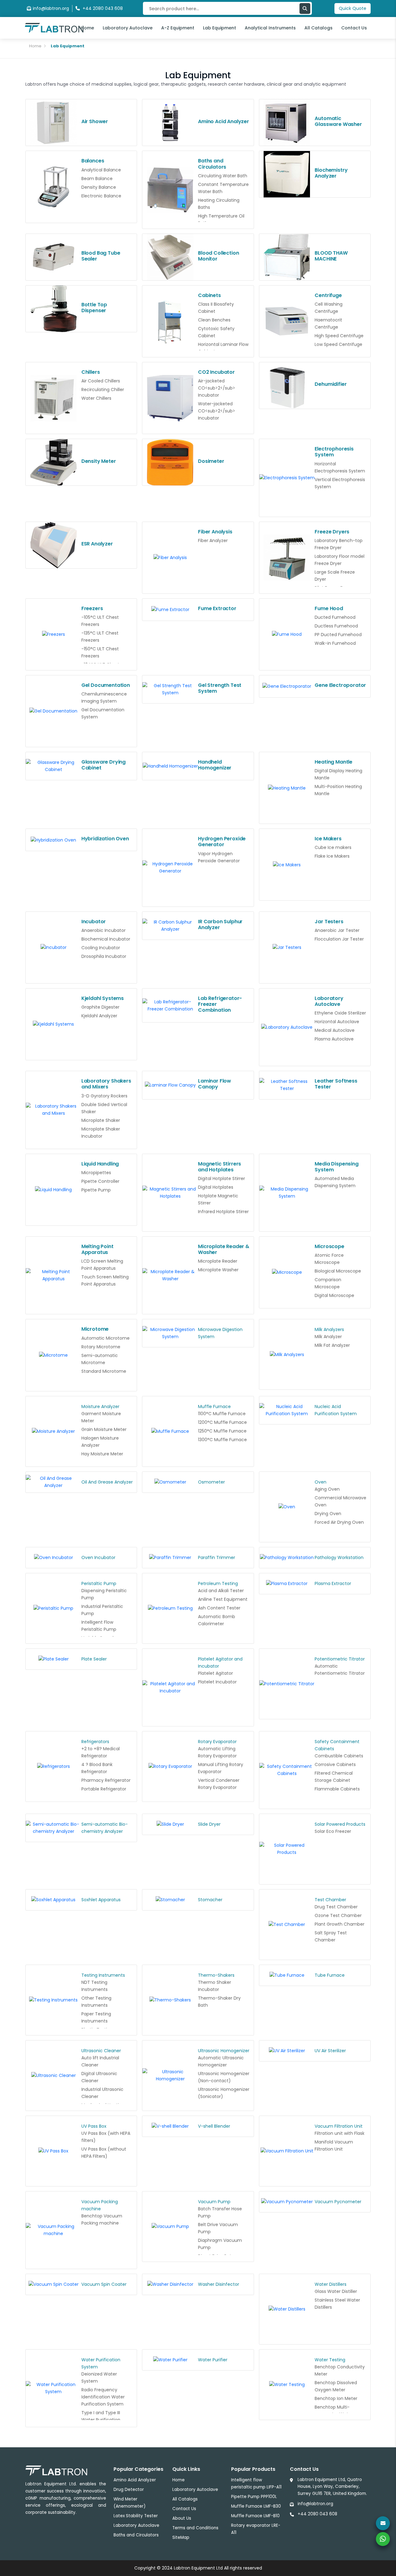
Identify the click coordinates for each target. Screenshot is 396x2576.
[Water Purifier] (170, 2360)
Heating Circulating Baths (219, 204)
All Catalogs (319, 28)
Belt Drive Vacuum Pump (218, 2228)
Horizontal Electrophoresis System (340, 467)
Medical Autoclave (335, 1030)
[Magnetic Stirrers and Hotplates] (170, 1193)
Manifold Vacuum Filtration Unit (334, 2145)
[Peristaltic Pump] (54, 1608)
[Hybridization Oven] (54, 840)
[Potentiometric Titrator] (287, 1684)
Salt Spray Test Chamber (331, 1936)
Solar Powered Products (340, 1824)
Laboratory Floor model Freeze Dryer (340, 560)
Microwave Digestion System (220, 1333)
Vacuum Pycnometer (338, 2202)
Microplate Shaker (101, 1120)
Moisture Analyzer (100, 1406)
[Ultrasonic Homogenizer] (170, 2075)
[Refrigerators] (54, 1766)
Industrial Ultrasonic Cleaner (102, 2093)
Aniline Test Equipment (223, 1599)
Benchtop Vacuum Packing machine (102, 2219)
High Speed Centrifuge (339, 336)
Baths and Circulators (136, 2535)
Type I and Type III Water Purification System (101, 2420)
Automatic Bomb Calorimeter (217, 1620)
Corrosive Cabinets (335, 1764)
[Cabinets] (170, 321)
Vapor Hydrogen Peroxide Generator (219, 857)
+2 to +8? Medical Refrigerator (101, 1752)
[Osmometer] (170, 1482)
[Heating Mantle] (287, 788)
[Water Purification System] (54, 2388)
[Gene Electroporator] (287, 687)
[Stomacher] (170, 1900)
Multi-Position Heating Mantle (338, 790)
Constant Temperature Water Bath (223, 188)
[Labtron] (54, 28)
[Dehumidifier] (287, 386)
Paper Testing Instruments (96, 2017)
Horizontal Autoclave (337, 1022)
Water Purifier (213, 2360)
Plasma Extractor (333, 1583)
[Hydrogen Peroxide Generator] (170, 868)
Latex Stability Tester (136, 2516)
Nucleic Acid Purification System (336, 1410)
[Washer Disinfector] (170, 2284)
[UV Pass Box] (54, 2151)
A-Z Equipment (178, 28)
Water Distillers (331, 2284)
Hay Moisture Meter (102, 1454)
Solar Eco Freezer (333, 1831)
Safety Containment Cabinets (337, 1745)
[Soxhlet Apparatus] (54, 1900)
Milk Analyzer (328, 1337)
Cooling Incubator (101, 948)
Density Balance (99, 187)
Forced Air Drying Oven (339, 1522)
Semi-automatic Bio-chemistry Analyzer (105, 1828)
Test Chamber (330, 1900)
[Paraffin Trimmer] (170, 1557)
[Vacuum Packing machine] (54, 2230)
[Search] (305, 9)
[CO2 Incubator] (170, 398)
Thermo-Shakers (216, 1975)
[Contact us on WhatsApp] (383, 2539)
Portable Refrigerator (104, 1789)
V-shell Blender (214, 2126)
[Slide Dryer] (170, 1824)
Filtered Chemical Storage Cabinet (334, 1777)
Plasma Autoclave (334, 1039)
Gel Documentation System (103, 713)
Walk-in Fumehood (335, 643)
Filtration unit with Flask (340, 2133)
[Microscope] (287, 1273)
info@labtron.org (51, 8)
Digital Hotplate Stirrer (222, 1178)
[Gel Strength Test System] (170, 689)
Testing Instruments (103, 1975)
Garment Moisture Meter (101, 1417)
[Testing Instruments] (54, 2000)
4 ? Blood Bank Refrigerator (97, 1768)
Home (87, 28)
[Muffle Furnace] (170, 1431)
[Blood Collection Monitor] (170, 257)
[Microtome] (54, 1355)
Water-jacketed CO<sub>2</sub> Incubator (217, 411)
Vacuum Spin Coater (104, 2284)
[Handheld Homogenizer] (170, 766)
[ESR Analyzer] (54, 545)
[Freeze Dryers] (287, 558)
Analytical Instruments (270, 28)
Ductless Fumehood (336, 626)
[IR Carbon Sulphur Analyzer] (170, 926)
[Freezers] (54, 634)
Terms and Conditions (195, 2528)
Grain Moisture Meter (104, 1429)
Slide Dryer (209, 1824)
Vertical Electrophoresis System (340, 483)
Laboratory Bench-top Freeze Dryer (339, 544)
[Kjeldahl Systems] (54, 1024)
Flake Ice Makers (332, 856)
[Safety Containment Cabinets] (287, 1770)
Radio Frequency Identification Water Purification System (103, 2397)
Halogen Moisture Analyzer (100, 1442)
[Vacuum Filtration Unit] (287, 2151)
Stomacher (210, 1900)
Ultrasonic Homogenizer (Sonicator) (224, 2093)
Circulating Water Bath (223, 176)
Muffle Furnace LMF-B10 (255, 2516)
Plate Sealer (94, 1659)
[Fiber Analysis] (170, 558)
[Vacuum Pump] (170, 2226)
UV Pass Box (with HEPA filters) (106, 2137)
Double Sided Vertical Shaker (104, 1108)
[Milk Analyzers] (287, 1355)
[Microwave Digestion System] (170, 1333)
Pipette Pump (96, 1190)
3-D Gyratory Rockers (104, 1096)
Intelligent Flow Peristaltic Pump (99, 1626)
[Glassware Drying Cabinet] (54, 766)
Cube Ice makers (333, 847)
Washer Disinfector (219, 2284)
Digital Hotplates (216, 1187)
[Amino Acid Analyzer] (170, 123)
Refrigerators (95, 1742)
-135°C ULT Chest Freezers (100, 637)
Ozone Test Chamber (338, 1915)
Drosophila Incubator (104, 956)
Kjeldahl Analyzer (99, 1016)
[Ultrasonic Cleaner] (54, 2075)
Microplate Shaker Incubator (101, 1133)
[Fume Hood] (287, 634)
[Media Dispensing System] (287, 1193)
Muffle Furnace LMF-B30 (256, 2506)
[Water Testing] (287, 2384)
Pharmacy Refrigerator (106, 1780)
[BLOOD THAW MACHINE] (287, 257)
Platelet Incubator (217, 1682)
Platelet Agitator (215, 1673)
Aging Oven (327, 1489)
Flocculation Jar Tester (339, 939)
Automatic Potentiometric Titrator (340, 1670)
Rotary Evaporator (217, 1742)
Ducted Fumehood (335, 617)
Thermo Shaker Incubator (215, 1986)
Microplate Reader (218, 1261)
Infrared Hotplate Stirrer (223, 1212)
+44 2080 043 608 (317, 2514)
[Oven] (287, 1507)
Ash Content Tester (219, 1608)
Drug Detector (129, 2490)
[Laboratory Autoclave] (287, 1027)
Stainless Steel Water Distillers (337, 2304)
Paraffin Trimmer (217, 1557)
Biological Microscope (338, 1271)
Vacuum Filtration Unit (339, 2126)
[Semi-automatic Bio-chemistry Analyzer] (54, 1828)
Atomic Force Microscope (329, 1259)
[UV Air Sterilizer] (287, 2051)
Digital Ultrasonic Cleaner (99, 2077)
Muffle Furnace (214, 1406)
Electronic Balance (101, 196)
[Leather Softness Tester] (287, 1085)
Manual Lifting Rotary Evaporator (221, 1768)
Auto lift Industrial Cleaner (100, 2061)
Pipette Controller (100, 1181)
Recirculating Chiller (103, 390)
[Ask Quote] (383, 2523)
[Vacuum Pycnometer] (287, 2202)
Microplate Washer (218, 1270)
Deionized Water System (99, 2378)
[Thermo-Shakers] (170, 2000)
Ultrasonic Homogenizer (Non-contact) (224, 2077)
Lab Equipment (220, 28)
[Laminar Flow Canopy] (170, 1085)
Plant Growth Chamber (340, 1924)
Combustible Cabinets (339, 1756)
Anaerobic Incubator (103, 930)
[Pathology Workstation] (287, 1557)
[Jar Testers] (287, 947)
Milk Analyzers (329, 1329)
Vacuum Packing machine (100, 2205)
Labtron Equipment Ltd (198, 2568)
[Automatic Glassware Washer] (287, 123)
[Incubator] (54, 947)
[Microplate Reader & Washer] (170, 1275)
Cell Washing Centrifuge (329, 308)
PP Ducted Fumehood (338, 635)
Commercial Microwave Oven (340, 1501)
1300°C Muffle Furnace (222, 1440)
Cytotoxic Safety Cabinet (216, 332)
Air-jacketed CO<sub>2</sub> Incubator (217, 388)
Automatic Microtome (105, 1338)
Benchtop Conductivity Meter (340, 2370)
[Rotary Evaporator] (170, 1766)
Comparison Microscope (328, 1283)
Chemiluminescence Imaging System (104, 698)
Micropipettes (96, 1173)
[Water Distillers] (287, 2309)
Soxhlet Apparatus (101, 1900)
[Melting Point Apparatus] (54, 1275)
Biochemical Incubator (106, 939)
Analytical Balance (101, 170)
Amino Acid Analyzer (135, 2480)
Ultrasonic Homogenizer (224, 2051)
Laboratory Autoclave (128, 28)
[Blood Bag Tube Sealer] (54, 257)
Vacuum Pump (214, 2202)
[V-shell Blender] (170, 2126)
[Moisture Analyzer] (54, 1431)
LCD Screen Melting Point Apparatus (102, 1265)
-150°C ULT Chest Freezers (100, 652)
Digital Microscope (334, 1295)
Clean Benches (214, 320)
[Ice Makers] (287, 865)
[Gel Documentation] (54, 711)
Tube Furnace (330, 1975)
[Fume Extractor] (170, 610)
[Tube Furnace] (287, 1975)
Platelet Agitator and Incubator (220, 1663)
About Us (182, 2518)
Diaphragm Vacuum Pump (220, 2244)
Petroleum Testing (218, 1583)
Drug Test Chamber (336, 1907)
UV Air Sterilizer (330, 2051)
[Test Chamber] (287, 1924)
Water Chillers (96, 398)
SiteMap (181, 2537)
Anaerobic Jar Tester (337, 930)
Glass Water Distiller (336, 2291)
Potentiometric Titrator (340, 1659)
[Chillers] (54, 398)
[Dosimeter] (170, 462)
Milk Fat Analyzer (332, 1345)
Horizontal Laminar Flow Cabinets (223, 348)
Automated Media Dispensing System (335, 1182)
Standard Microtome (104, 1371)
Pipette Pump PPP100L (254, 2497)
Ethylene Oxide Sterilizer (340, 1013)
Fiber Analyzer (213, 541)
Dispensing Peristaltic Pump (104, 1594)
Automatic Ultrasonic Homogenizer (221, 2061)
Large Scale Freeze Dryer (335, 576)
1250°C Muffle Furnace (222, 1431)
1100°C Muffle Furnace (222, 1414)
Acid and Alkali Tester (221, 1591)
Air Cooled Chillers (101, 381)
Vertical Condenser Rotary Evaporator (219, 1784)
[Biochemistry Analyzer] (287, 174)
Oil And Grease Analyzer (107, 1482)
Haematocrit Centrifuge (328, 323)
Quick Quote (353, 8)
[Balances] (54, 187)
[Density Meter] (54, 462)
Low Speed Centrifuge (338, 344)
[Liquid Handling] (54, 1190)
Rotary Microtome (101, 1347)
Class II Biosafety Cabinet (216, 308)
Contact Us (354, 28)
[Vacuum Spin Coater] (54, 2284)
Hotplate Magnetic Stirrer (218, 1199)
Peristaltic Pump (99, 1583)
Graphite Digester (100, 1007)
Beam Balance (97, 179)
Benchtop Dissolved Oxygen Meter (336, 2386)
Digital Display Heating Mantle (338, 774)
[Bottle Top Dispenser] (54, 309)
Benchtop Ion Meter (336, 2398)
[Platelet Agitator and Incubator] (170, 1687)
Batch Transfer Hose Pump (220, 2212)
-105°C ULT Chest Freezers (100, 621)
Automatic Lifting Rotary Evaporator (217, 1752)
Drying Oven (328, 1514)
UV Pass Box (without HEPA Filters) (104, 2153)
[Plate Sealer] (54, 1659)
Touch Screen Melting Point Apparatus (105, 1280)
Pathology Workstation (339, 1557)
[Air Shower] (54, 123)
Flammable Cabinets (337, 1789)
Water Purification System (101, 2363)
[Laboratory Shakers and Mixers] (54, 1110)
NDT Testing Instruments (95, 1986)
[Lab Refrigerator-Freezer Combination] (170, 1006)
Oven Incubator (98, 1557)
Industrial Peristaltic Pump (102, 1610)
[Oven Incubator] (54, 1557)
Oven (321, 1482)
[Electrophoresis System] (287, 478)
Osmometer (211, 1482)
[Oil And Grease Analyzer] (54, 1482)
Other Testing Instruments (96, 2002)
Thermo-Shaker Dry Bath (219, 2002)
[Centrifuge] (287, 321)
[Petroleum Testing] (170, 1608)
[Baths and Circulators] (170, 190)
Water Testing (330, 2360)
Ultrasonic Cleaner (101, 2051)
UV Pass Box (94, 2126)
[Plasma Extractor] (287, 1583)
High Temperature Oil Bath (221, 220)
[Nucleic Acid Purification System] (287, 1410)
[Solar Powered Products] (287, 1849)
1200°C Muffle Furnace (222, 1422)
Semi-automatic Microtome (100, 1359)
